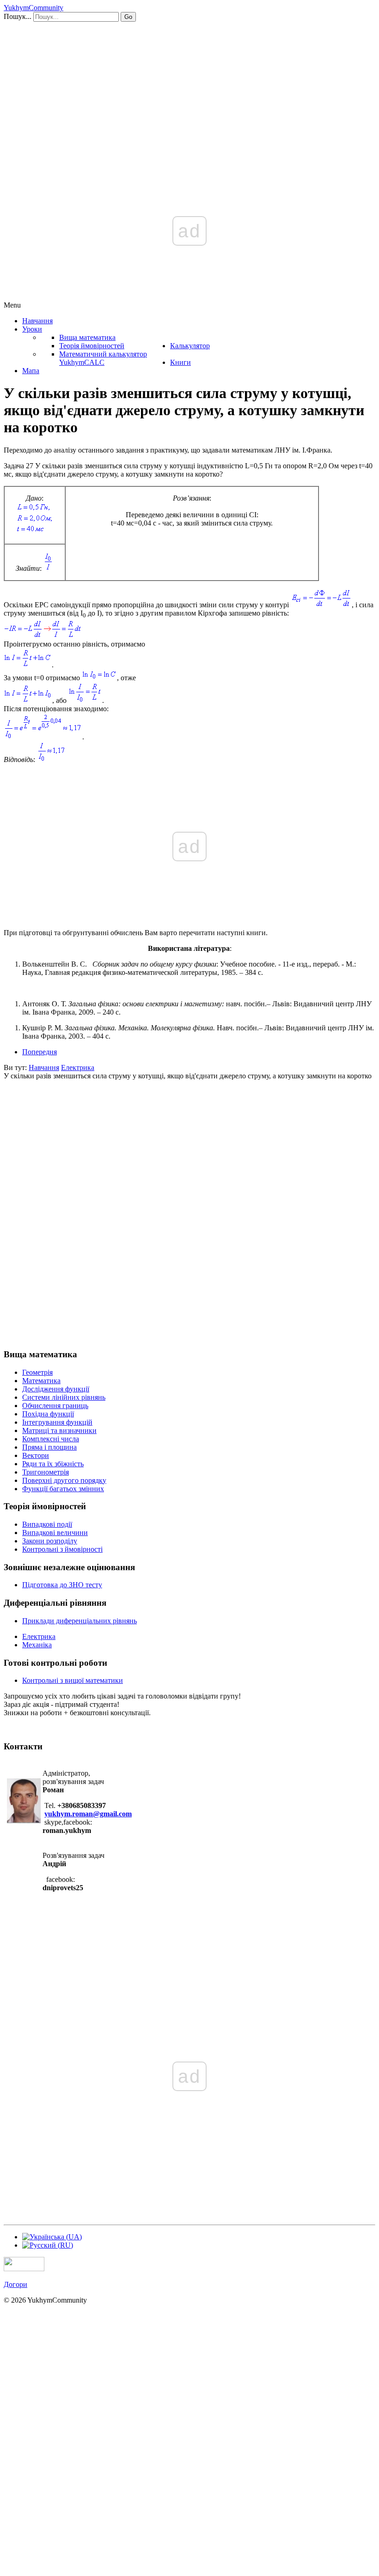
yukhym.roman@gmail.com (88, 1814)
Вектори (36, 1455)
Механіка (37, 1645)
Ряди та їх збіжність (53, 1464)
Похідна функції (48, 1414)
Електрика (39, 1636)
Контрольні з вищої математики (73, 1680)
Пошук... (18, 16)
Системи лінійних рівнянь (64, 1397)
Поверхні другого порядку (64, 1480)
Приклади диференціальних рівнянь (79, 1621)
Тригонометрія (46, 1472)
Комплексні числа (51, 1439)
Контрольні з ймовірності (62, 1549)
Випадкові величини (55, 1533)
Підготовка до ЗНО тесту (62, 1585)
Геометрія (37, 1372)
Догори (15, 2284)
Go (128, 17)
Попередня (40, 1052)
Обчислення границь (55, 1406)
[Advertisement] (189, 91)
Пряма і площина (49, 1447)
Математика (41, 1381)
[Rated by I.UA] (24, 2269)
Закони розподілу (50, 1541)
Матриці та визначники (59, 1430)
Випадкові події (47, 1524)
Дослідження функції (56, 1389)
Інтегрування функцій (57, 1422)
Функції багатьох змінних (63, 1489)
